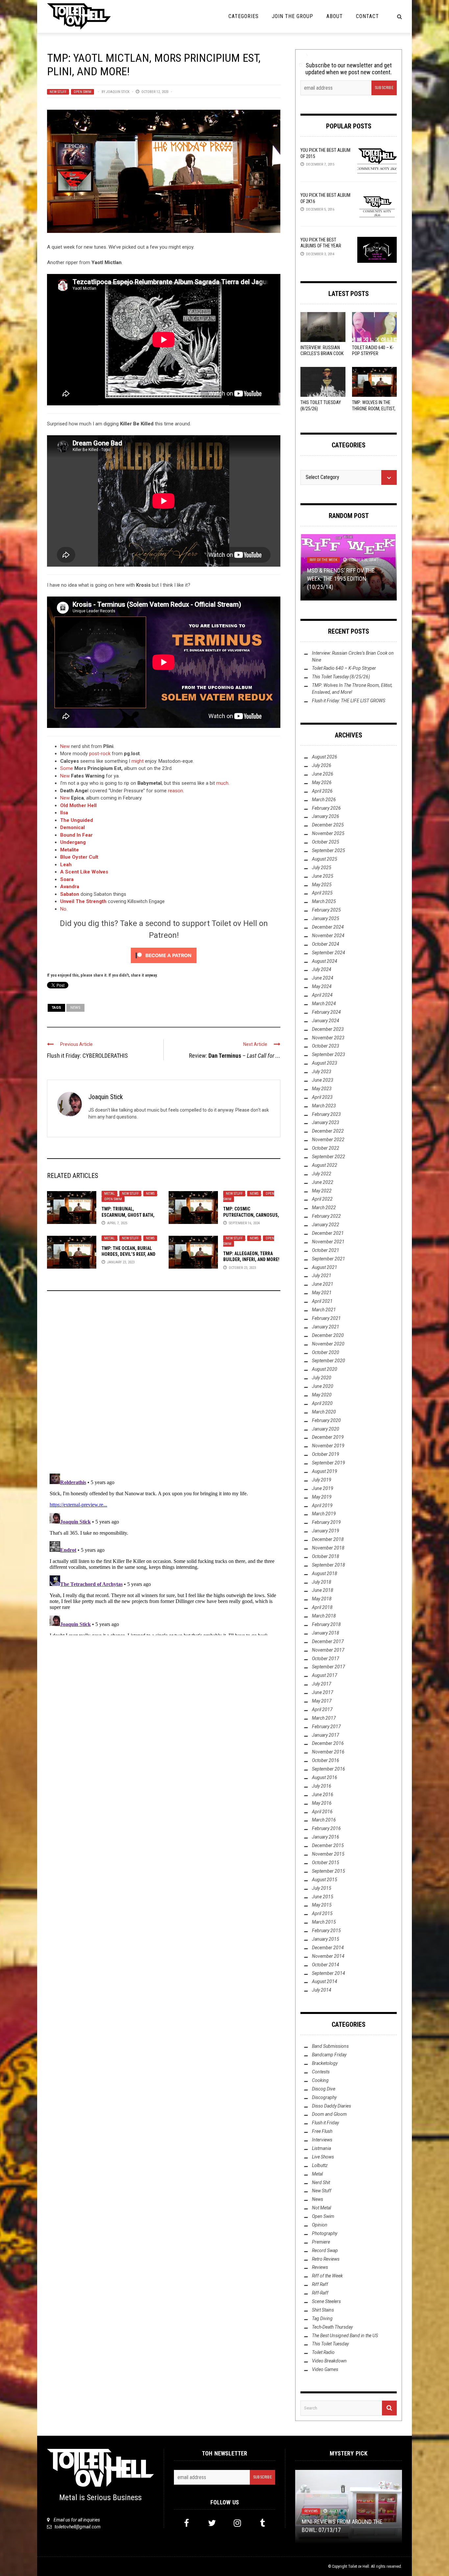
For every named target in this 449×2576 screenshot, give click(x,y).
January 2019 (326, 1531)
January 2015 (326, 1939)
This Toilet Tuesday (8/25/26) (341, 677)
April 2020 (322, 1403)
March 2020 (324, 1412)
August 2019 (325, 1471)
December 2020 (328, 1335)
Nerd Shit (321, 2182)
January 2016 (326, 1837)
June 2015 (323, 1897)
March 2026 (324, 800)
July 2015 (322, 1888)
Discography (324, 2097)
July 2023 (322, 1072)
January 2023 (326, 1122)
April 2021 (322, 1301)
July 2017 (322, 1684)
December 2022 (328, 1131)
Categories (244, 16)
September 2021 (329, 1259)
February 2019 (326, 1522)
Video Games (325, 2369)
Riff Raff (320, 2284)
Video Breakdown (329, 2361)
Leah (66, 865)
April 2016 (322, 1812)
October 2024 (326, 944)
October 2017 (326, 1659)
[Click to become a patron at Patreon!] (164, 955)
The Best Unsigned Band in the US (345, 2336)
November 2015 (328, 1854)
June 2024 (323, 978)
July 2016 (322, 1786)
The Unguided (77, 820)
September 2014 (329, 1973)
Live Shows (323, 2157)
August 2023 (325, 1063)
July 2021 (322, 1276)
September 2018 (329, 1565)
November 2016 (328, 1752)
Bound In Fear (76, 835)
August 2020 (325, 1369)
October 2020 (326, 1352)
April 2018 (322, 1607)
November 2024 (328, 936)
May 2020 (322, 1395)
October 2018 (326, 1556)
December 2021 (328, 1233)
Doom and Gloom (329, 2114)
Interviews (322, 2140)
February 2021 (326, 1318)
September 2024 (329, 953)
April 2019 (322, 1505)
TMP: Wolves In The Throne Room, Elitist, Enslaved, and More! (374, 408)
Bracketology (325, 2063)
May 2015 (322, 1905)
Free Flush (322, 2131)
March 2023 (324, 1106)
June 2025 (323, 876)
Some (67, 768)
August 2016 (325, 1777)
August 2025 (325, 859)
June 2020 (323, 1386)
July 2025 (322, 868)
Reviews (320, 2267)
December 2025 (328, 825)
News (75, 1008)
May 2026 (322, 782)
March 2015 (324, 1922)
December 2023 (328, 1029)
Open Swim (83, 92)
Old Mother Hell (78, 805)
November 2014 (328, 1956)
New (65, 746)
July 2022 (322, 1174)
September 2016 (329, 1769)
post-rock (100, 754)
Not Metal (321, 2208)
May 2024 (322, 986)
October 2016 (326, 1760)
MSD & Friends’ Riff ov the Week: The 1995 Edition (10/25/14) (341, 579)
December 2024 (328, 927)
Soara (67, 879)
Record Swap (325, 2250)
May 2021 (322, 1293)
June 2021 (323, 1284)
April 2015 (322, 1913)
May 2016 (322, 1803)
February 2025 (326, 910)
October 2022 (326, 1148)
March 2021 (324, 1310)
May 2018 (322, 1599)
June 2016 (323, 1795)
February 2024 (326, 1012)
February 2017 (326, 1727)
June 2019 (323, 1488)
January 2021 (326, 1327)
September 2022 (329, 1157)
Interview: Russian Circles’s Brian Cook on (322, 353)
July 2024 (322, 969)
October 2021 (326, 1250)
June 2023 (323, 1080)
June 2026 (323, 774)
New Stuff (58, 92)
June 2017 (323, 1692)
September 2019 (329, 1463)
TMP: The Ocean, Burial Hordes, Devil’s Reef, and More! (129, 1254)
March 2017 (324, 1718)
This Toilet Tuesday (330, 2344)
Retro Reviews (326, 2259)
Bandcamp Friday (329, 2055)
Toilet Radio (323, 2352)
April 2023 (322, 1097)
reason (176, 791)
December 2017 (328, 1641)
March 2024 (324, 1004)
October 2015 (326, 1863)
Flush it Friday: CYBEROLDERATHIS (87, 1056)
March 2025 (324, 901)
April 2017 (322, 1709)
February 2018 (326, 1624)
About (335, 16)
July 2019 (322, 1480)
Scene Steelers (326, 2301)
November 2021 (328, 1242)
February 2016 (326, 1828)
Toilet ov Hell (359, 2566)
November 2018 (328, 1548)
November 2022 (328, 1140)
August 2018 (325, 1573)
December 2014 (328, 1948)
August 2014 (325, 1981)
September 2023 (329, 1054)
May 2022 (322, 1191)
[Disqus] (164, 1385)
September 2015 (329, 1871)
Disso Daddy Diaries (331, 2106)
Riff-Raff (320, 2293)
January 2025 (326, 918)
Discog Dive (324, 2089)
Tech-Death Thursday (332, 2327)
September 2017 (329, 1667)
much (222, 783)
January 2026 (326, 816)
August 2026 (325, 757)
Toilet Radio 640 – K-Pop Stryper (344, 668)
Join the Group (293, 16)
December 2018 (328, 1539)
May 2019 (322, 1497)
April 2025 (322, 893)
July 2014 (322, 1990)
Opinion (320, 2225)
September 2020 (329, 1361)
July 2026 (322, 765)
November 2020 (328, 1344)
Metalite (70, 850)
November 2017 (328, 1650)
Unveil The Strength (83, 901)
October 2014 (326, 1965)
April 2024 (322, 995)
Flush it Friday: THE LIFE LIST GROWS (349, 701)
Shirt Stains (323, 2310)
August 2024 (325, 961)
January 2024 (326, 1021)
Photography (325, 2233)
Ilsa (64, 813)
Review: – (235, 1056)
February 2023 (326, 1114)
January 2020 (326, 1429)
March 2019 (324, 1514)
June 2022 (323, 1182)
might (138, 761)
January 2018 (326, 1633)
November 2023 (328, 1038)
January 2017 (326, 1735)
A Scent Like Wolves (84, 872)
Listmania (321, 2148)
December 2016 (328, 1743)
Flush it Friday (325, 2123)
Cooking (320, 2080)
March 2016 (324, 1820)
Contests (321, 2072)
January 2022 (326, 1225)
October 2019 (326, 1454)
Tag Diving (322, 2318)
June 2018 (323, 1590)
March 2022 (324, 1208)
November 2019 (328, 1446)
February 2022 (326, 1216)
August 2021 (325, 1267)
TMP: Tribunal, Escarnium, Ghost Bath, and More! (128, 1215)
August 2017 (325, 1675)
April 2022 (322, 1199)
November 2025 (328, 833)
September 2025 (329, 850)
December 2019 (328, 1437)
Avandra (70, 887)
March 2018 (324, 1616)
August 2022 (325, 1165)
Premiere (321, 2242)
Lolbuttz (320, 2165)
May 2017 (322, 1701)
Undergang (73, 842)
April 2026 (322, 791)
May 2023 (322, 1089)
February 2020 (326, 1420)
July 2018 (322, 1582)
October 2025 (326, 842)
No (63, 909)
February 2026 (326, 808)
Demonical (72, 827)
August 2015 (325, 1880)
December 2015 (328, 1845)
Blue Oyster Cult (79, 857)
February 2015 (326, 1931)
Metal (109, 1194)
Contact (367, 16)
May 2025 (322, 885)
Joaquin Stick (118, 92)
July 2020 (322, 1378)
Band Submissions (330, 2046)
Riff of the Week (323, 560)
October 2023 (326, 1046)
